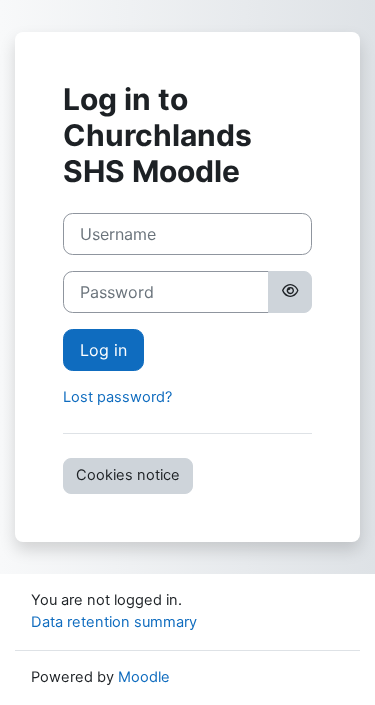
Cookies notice (128, 475)
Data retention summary (114, 622)
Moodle (144, 677)
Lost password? (117, 397)
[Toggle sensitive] (290, 292)
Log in (103, 350)
